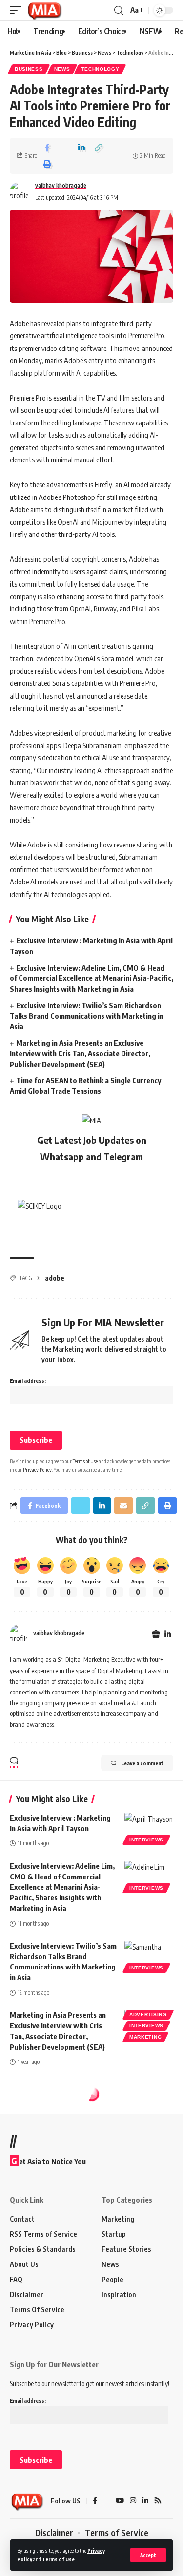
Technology (100, 69)
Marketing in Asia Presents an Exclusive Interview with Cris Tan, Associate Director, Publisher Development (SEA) (80, 1053)
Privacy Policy (37, 1469)
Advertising (148, 2015)
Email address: (28, 1381)
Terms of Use (58, 2559)
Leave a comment (142, 1763)
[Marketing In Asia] (44, 10)
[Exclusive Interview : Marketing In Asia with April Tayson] (149, 1827)
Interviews (146, 1840)
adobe (55, 1278)
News (62, 69)
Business (29, 69)
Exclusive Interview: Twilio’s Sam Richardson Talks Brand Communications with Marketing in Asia (87, 1016)
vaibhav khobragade (61, 186)
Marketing (145, 2037)
